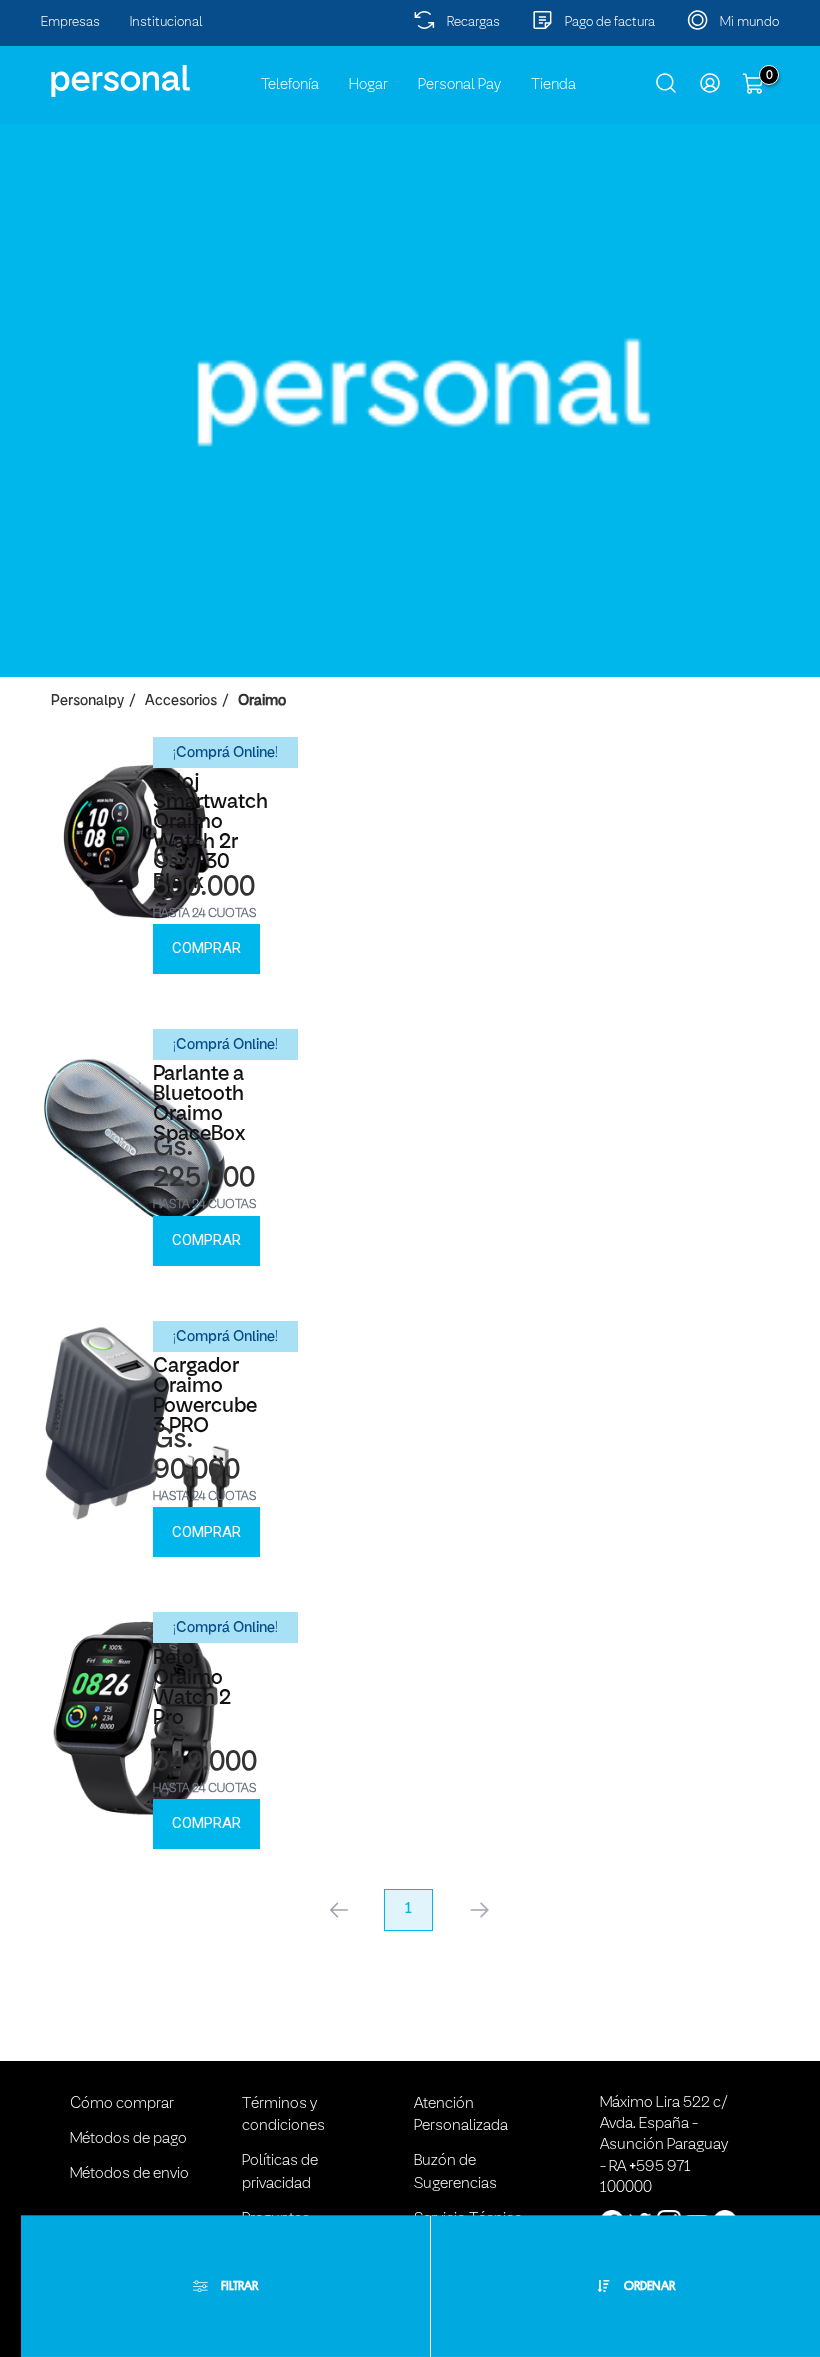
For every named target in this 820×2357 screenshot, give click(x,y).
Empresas (70, 22)
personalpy (87, 701)
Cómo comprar (122, 2104)
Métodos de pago (128, 2139)
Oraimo (262, 701)
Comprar (206, 948)
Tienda (553, 85)
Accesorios (181, 701)
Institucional (166, 22)
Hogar (368, 85)
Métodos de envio (129, 2174)
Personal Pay (459, 85)
